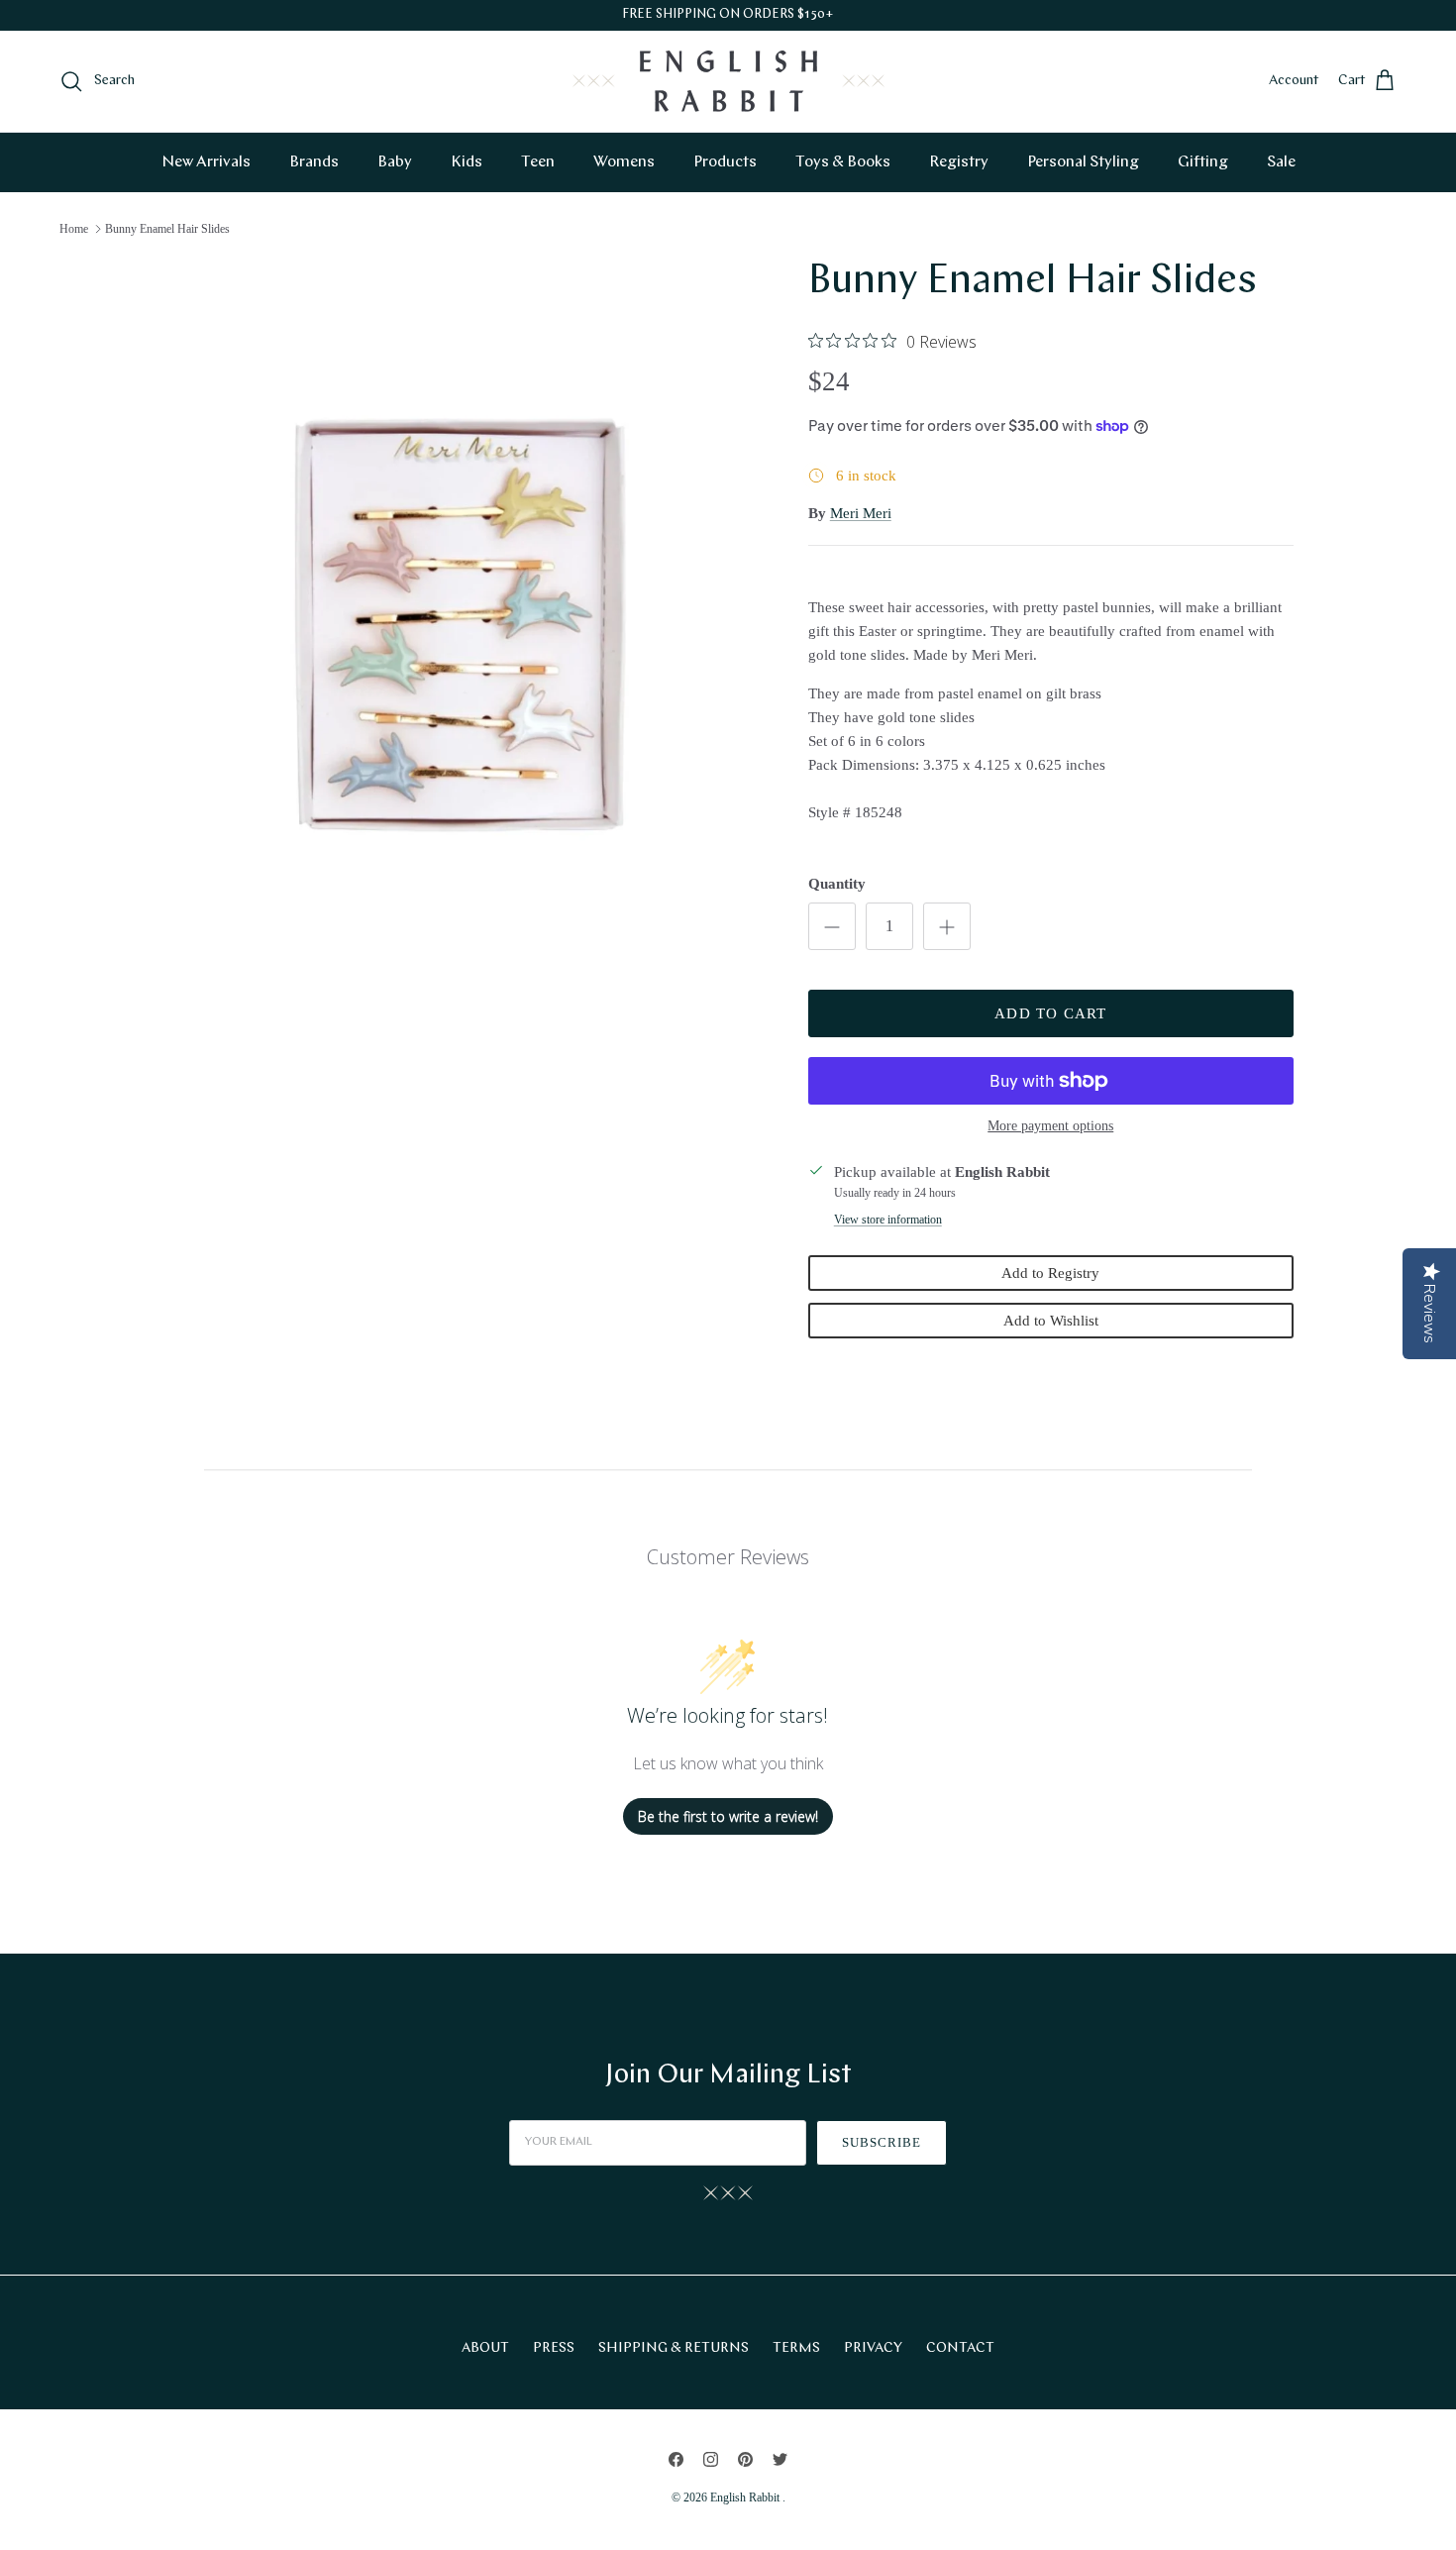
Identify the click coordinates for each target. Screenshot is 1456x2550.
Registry (959, 162)
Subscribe (882, 2142)
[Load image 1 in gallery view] (464, 634)
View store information (888, 1220)
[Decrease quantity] (832, 926)
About (485, 2348)
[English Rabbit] (728, 81)
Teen (538, 162)
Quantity (837, 884)
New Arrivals (206, 162)
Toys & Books (843, 162)
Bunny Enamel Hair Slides (167, 229)
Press (554, 2348)
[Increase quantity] (947, 926)
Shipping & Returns (674, 2348)
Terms (796, 2348)
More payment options (1050, 1126)
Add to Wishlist (1051, 1321)
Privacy (873, 2348)
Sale (1281, 162)
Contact (960, 2348)
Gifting (1203, 162)
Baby (395, 162)
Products (725, 162)
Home (74, 229)
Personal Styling (1083, 162)
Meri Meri (861, 513)
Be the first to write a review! (728, 1816)
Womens (624, 162)
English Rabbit (746, 2497)
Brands (314, 162)
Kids (467, 162)
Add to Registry (1050, 1273)
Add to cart (1050, 1013)
